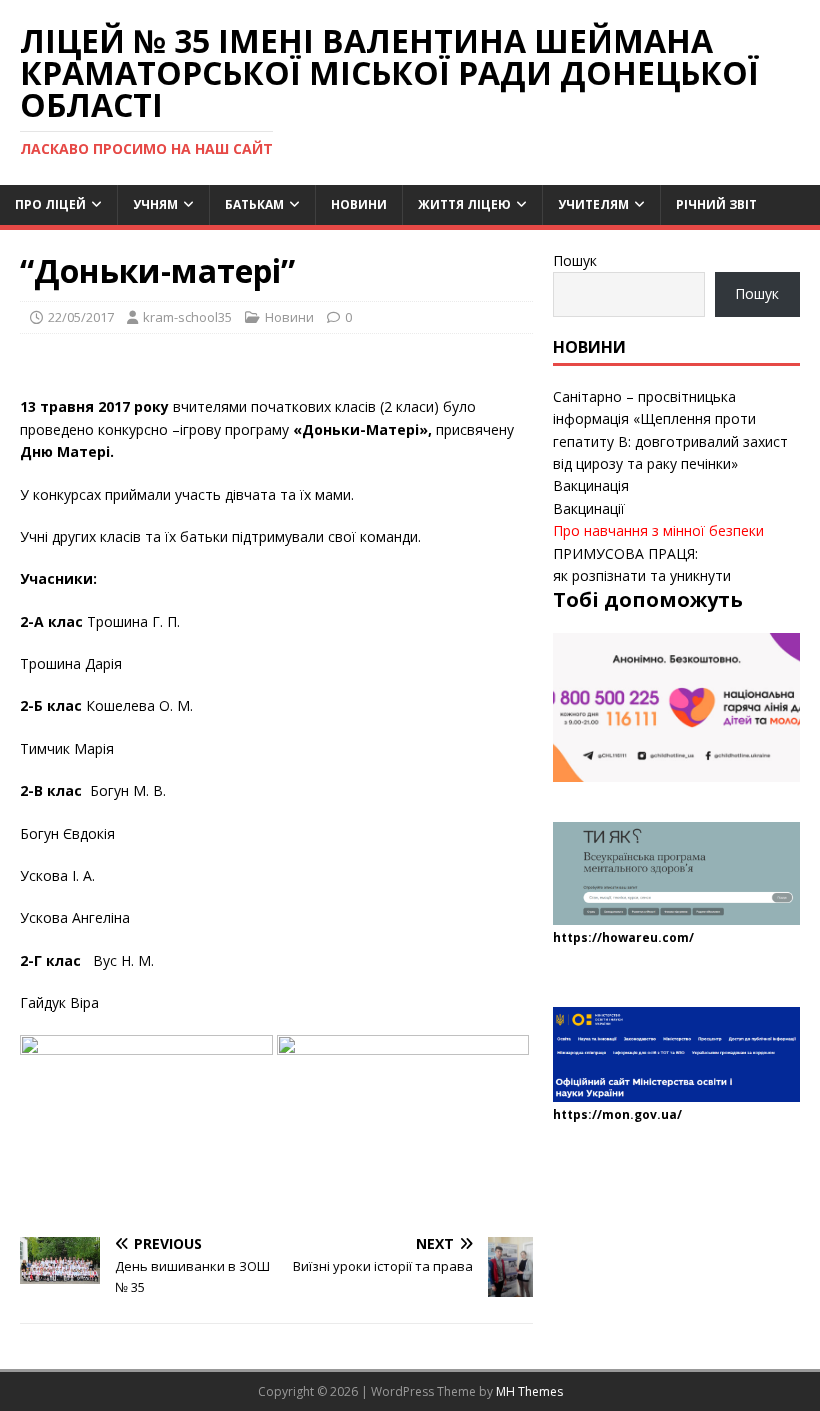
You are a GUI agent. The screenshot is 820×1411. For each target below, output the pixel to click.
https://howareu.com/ (623, 937)
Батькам (254, 204)
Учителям (593, 204)
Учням (155, 204)
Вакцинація (591, 485)
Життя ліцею (464, 204)
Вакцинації (589, 508)
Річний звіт (716, 204)
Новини (359, 204)
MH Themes (529, 1391)
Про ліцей (50, 204)
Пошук (575, 260)
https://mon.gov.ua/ (617, 1114)
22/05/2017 (81, 317)
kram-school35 (187, 317)
